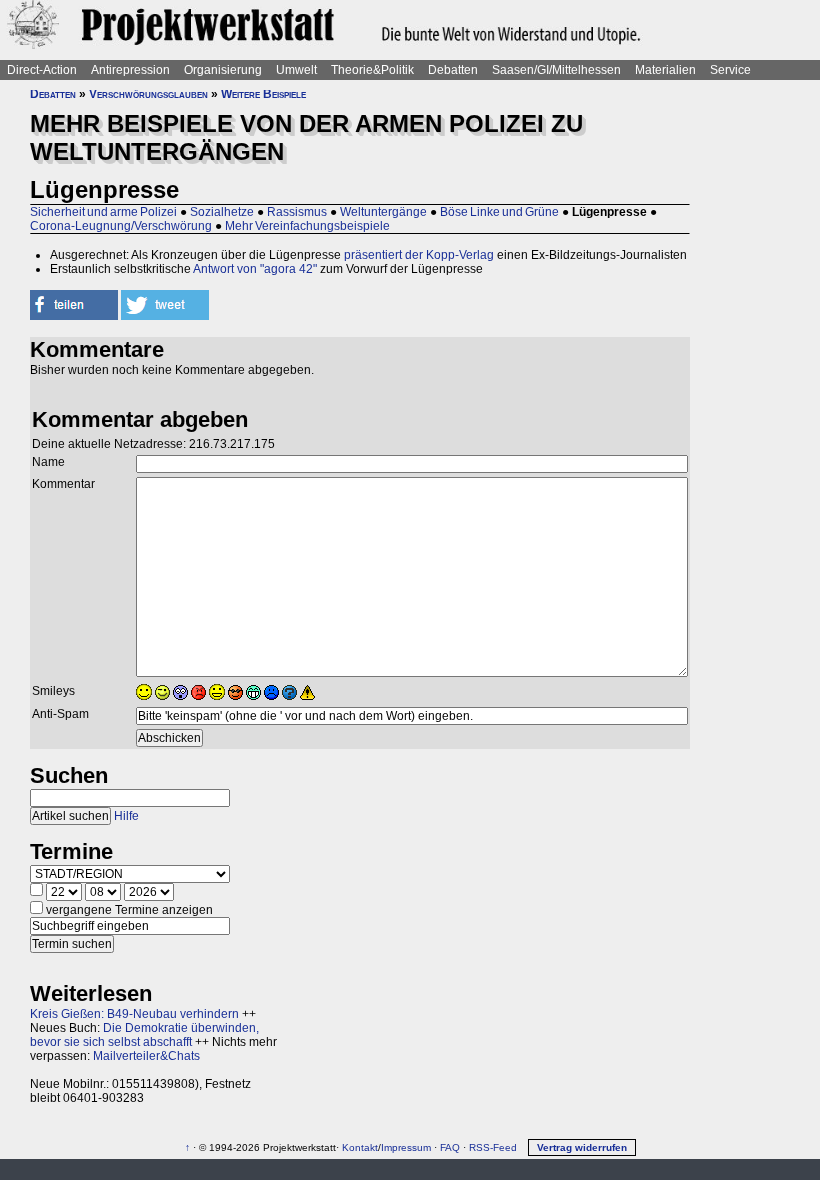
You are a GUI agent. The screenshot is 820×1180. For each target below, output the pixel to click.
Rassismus (297, 212)
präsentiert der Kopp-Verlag (419, 255)
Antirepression (130, 70)
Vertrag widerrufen (582, 1147)
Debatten (453, 70)
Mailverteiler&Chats (146, 1056)
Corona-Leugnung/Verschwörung (121, 226)
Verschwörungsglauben (148, 94)
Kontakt (360, 1147)
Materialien (665, 70)
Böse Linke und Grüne (499, 212)
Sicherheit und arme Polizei (103, 212)
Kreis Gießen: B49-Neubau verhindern (134, 1014)
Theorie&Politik (372, 70)
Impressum (406, 1147)
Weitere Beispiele (263, 94)
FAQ (450, 1147)
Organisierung (223, 70)
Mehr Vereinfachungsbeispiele (307, 226)
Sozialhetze (222, 212)
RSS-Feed (493, 1147)
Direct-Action (42, 70)
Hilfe (126, 816)
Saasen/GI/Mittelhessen (556, 70)
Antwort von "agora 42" (255, 269)
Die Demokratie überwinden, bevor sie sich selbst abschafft (144, 1035)
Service (730, 70)
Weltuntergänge (383, 212)
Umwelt (296, 70)
